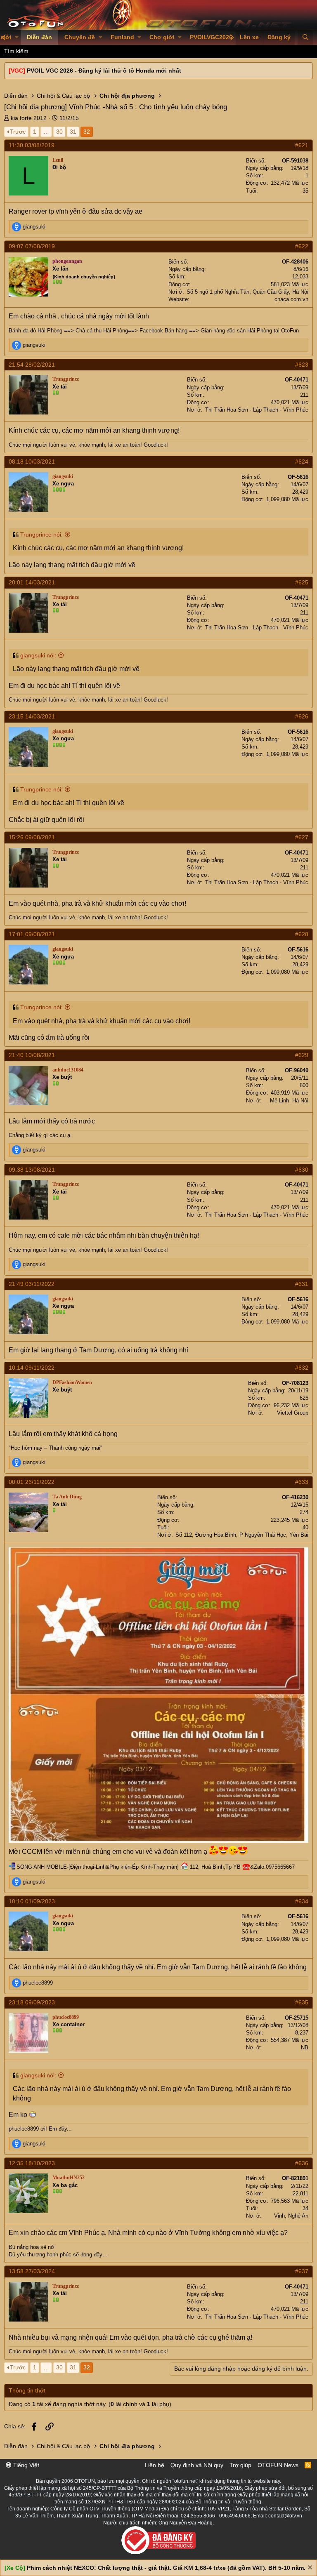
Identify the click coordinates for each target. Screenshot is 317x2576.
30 (59, 132)
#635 (302, 2002)
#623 (302, 365)
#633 (302, 1482)
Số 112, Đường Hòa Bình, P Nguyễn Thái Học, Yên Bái (242, 1535)
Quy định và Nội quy (197, 2465)
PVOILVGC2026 (211, 37)
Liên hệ (155, 2465)
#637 (302, 2271)
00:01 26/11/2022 (32, 1482)
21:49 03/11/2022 (32, 1284)
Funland (122, 37)
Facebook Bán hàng (163, 331)
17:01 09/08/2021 (32, 934)
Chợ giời (162, 37)
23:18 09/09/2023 (32, 2002)
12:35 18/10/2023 (32, 2163)
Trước (18, 132)
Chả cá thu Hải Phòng (102, 331)
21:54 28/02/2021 (32, 365)
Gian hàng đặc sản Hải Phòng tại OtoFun (250, 331)
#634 (302, 1901)
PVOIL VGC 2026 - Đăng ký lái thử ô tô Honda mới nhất (104, 71)
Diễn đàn (39, 37)
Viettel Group (293, 1413)
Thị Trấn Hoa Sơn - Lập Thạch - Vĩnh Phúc (257, 410)
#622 (302, 246)
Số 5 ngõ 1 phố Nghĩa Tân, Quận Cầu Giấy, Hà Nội (247, 292)
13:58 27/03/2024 (32, 2271)
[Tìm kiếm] (305, 38)
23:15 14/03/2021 (32, 716)
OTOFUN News (278, 2465)
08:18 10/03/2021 (32, 462)
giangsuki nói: (38, 655)
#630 (302, 1170)
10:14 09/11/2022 (32, 1368)
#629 (302, 1055)
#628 (302, 934)
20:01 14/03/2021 (32, 582)
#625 (302, 582)
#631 (302, 1284)
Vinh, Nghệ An (291, 2216)
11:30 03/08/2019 (32, 145)
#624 (302, 462)
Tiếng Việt (25, 2465)
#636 (302, 2163)
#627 (302, 837)
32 (87, 132)
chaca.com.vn (291, 299)
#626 (302, 716)
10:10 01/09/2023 (32, 1901)
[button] (17, 38)
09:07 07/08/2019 (32, 246)
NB (305, 2047)
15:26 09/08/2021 (32, 837)
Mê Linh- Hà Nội (289, 1101)
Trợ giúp (240, 2465)
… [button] (46, 132)
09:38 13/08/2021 (32, 1170)
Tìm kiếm (16, 51)
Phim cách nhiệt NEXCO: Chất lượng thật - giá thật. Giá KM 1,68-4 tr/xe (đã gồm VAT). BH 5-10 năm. (166, 2568)
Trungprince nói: (41, 535)
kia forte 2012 (29, 118)
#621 (302, 145)
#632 (302, 1368)
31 (73, 132)
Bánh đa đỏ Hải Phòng (35, 331)
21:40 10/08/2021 (32, 1055)
